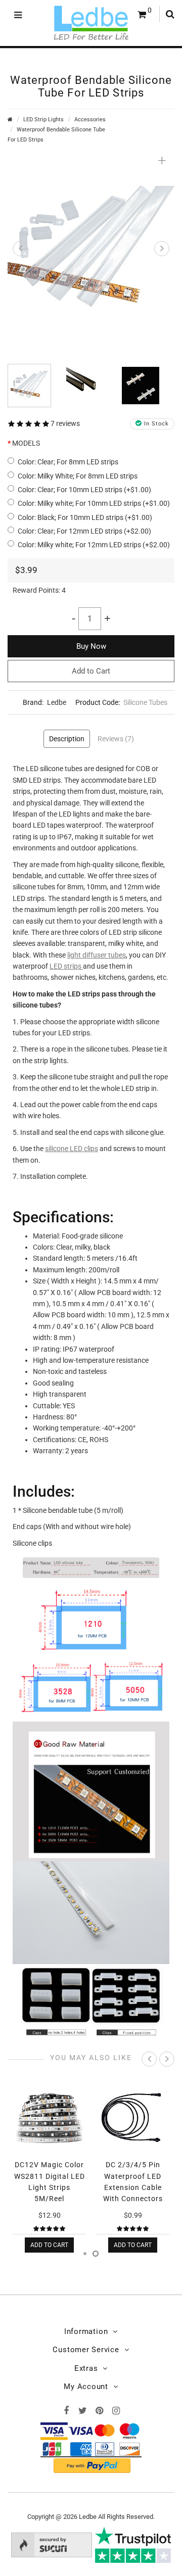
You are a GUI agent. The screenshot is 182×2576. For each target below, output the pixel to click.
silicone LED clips (72, 1149)
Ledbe (57, 702)
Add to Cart (91, 671)
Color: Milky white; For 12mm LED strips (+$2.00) (94, 545)
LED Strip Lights (43, 120)
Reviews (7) (116, 739)
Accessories (90, 120)
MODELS (26, 443)
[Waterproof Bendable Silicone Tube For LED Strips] (91, 251)
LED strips (66, 966)
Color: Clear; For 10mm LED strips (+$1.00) (84, 490)
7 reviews (65, 423)
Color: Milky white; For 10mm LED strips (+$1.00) (94, 503)
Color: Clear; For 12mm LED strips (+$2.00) (84, 531)
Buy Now (91, 646)
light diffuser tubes (97, 955)
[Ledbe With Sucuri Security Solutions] (52, 2544)
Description (67, 739)
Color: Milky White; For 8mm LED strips (78, 476)
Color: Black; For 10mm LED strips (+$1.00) (85, 517)
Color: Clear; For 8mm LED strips (68, 462)
